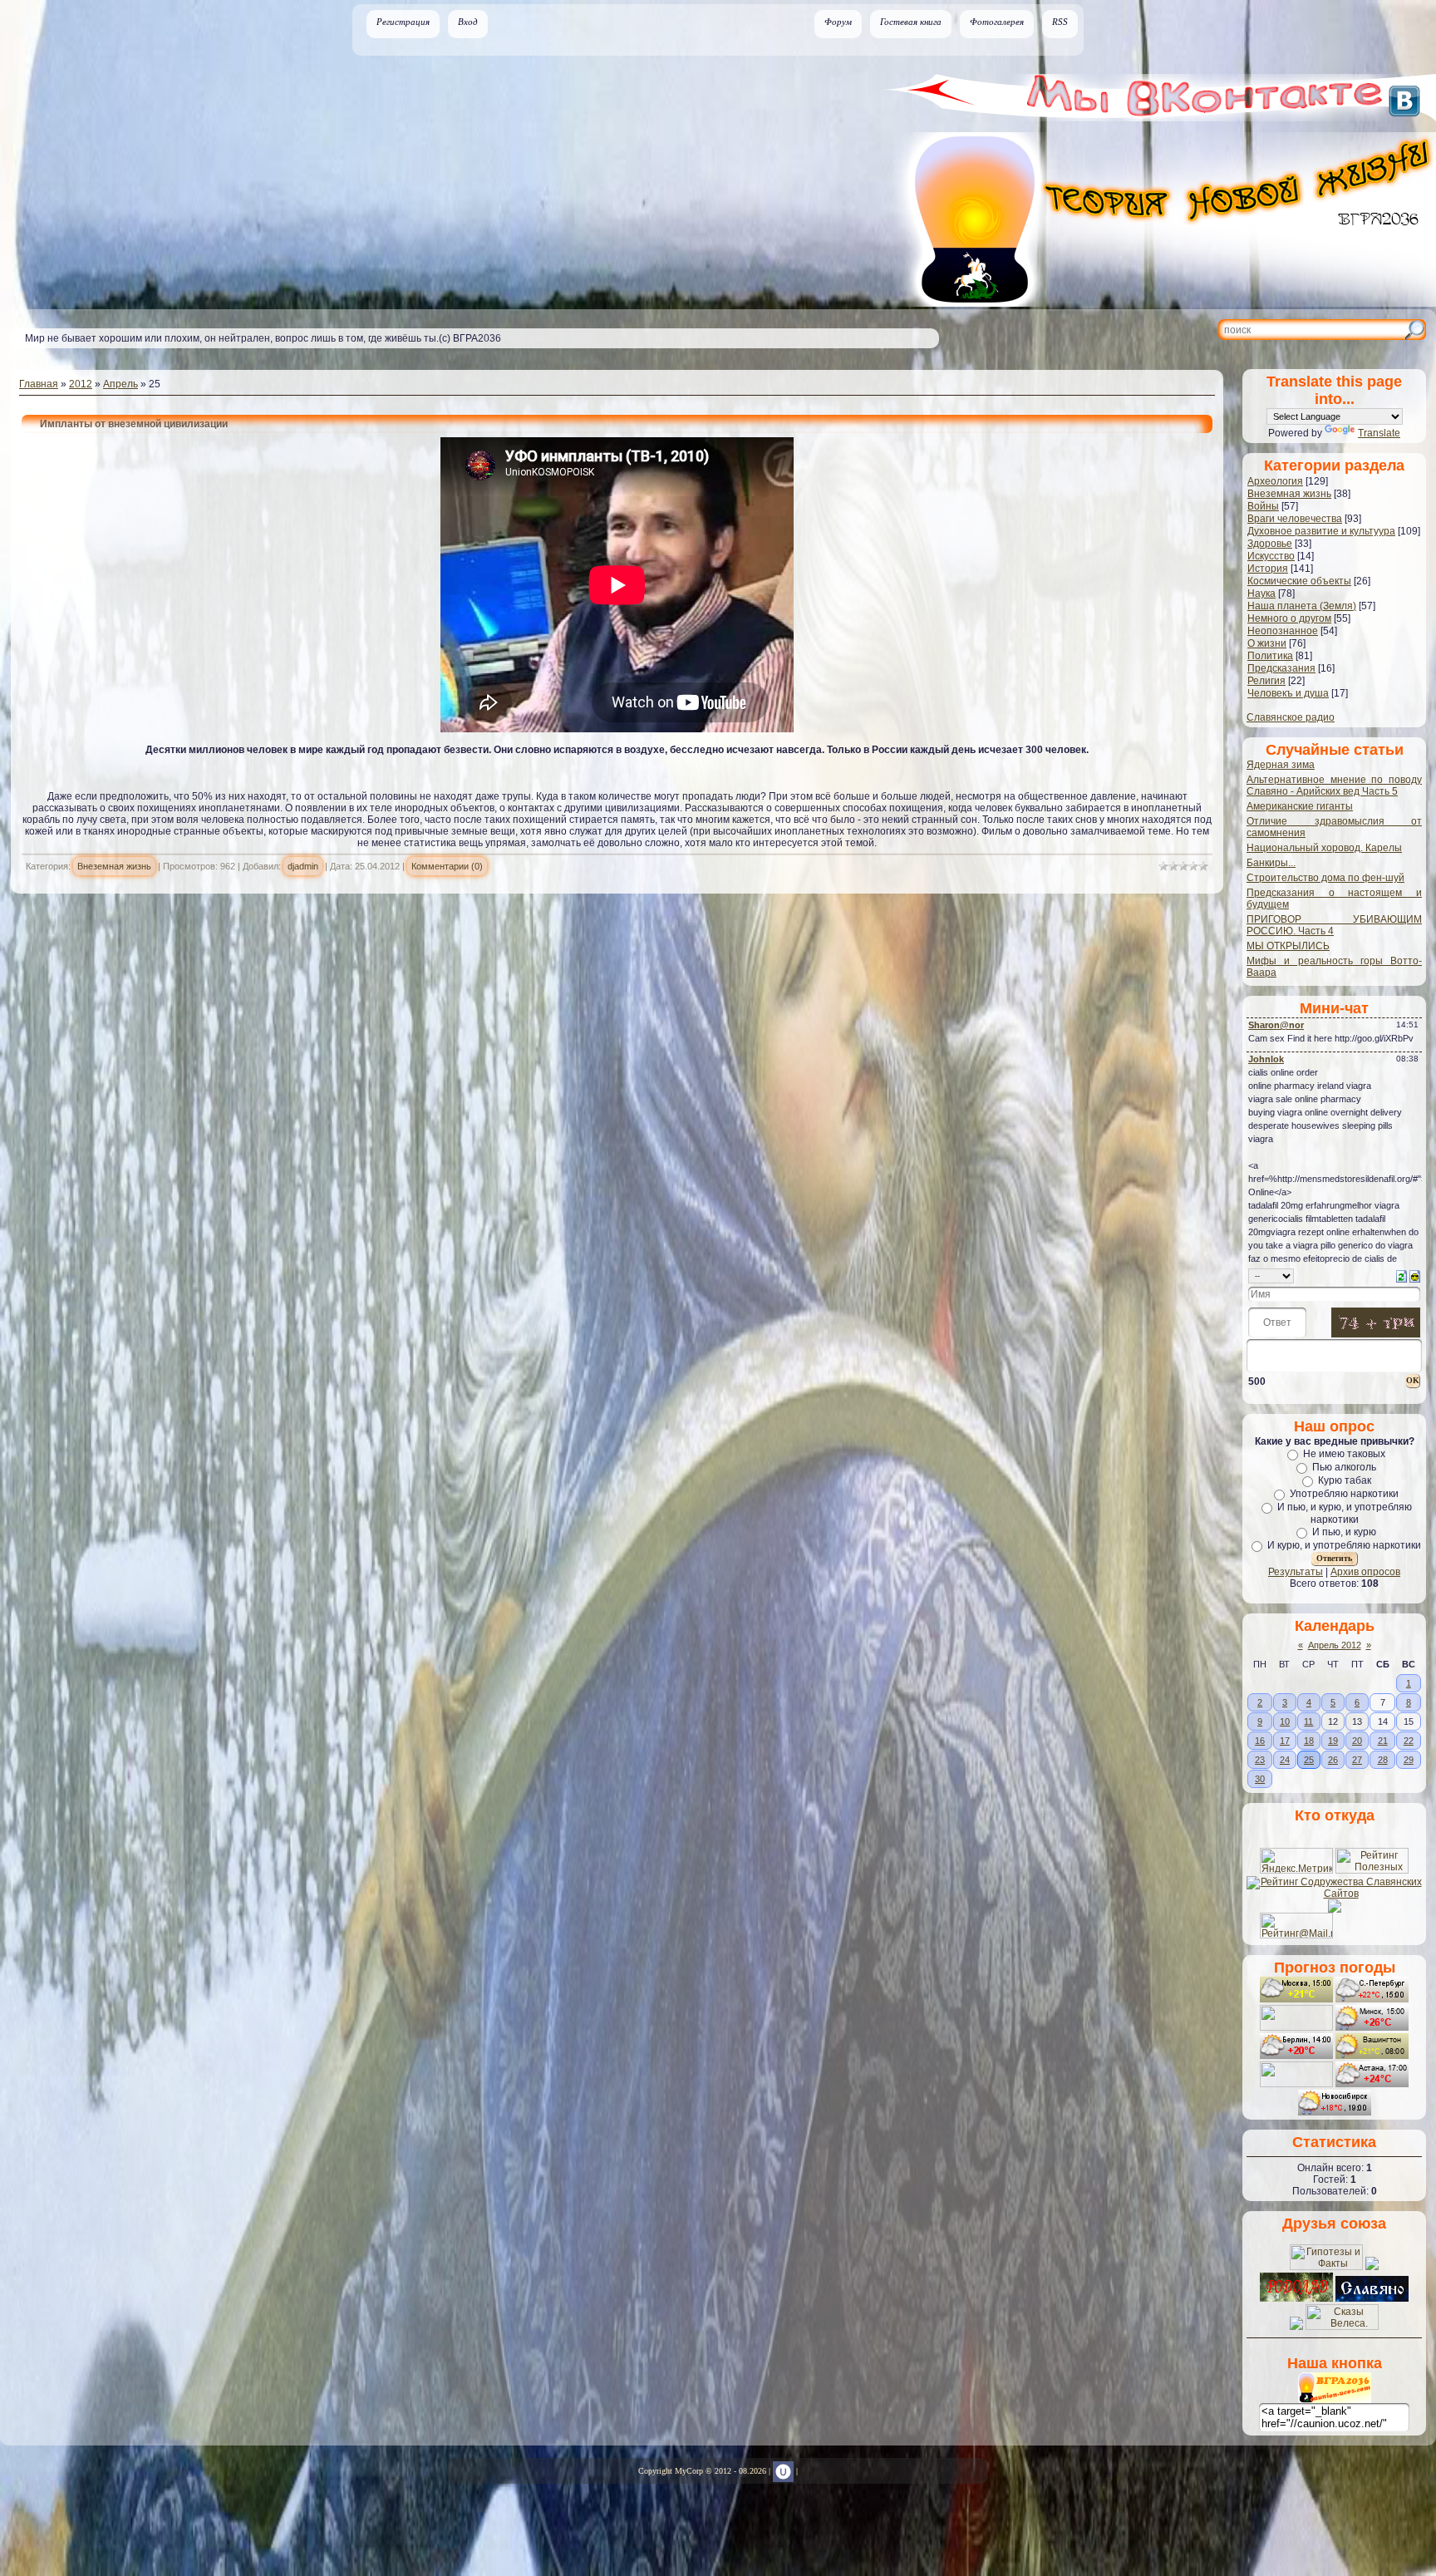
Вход (468, 22)
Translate (1379, 433)
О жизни (1267, 643)
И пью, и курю (1344, 1532)
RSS (1060, 22)
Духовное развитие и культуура (1321, 531)
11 (1308, 1721)
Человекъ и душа (1288, 693)
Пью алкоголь (1344, 1467)
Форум (838, 22)
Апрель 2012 (1335, 1645)
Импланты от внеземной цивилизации (134, 424)
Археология (1275, 481)
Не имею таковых (1344, 1454)
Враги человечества (1295, 519)
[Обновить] (1402, 1275)
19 (1333, 1741)
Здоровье (1270, 544)
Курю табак (1345, 1480)
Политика (1270, 656)
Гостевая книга (911, 22)
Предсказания (1281, 668)
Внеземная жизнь (114, 866)
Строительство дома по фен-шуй (1325, 878)
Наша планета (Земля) (1302, 606)
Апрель (120, 384)
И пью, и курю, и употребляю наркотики (1345, 1513)
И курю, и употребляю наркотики (1344, 1545)
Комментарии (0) (447, 866)
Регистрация (403, 22)
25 (1309, 1760)
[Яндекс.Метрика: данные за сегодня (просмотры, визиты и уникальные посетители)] (1296, 1861)
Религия (1266, 681)
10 (1285, 1721)
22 (1409, 1741)
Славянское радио (1291, 717)
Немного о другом (1289, 618)
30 (1260, 1779)
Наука (1261, 594)
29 (1409, 1760)
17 (1285, 1741)
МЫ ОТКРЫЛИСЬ (1288, 946)
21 (1383, 1741)
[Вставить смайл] (1415, 1275)
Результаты (1296, 1572)
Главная (39, 384)
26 (1333, 1760)
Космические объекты (1299, 581)
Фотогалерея (997, 22)
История (1268, 569)
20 (1357, 1741)
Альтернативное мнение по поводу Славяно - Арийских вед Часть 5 (1334, 786)
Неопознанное (1283, 631)
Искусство (1271, 556)
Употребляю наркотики (1344, 1494)
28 (1383, 1760)
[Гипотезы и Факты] (1326, 2267)
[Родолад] (1296, 2298)
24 (1285, 1760)
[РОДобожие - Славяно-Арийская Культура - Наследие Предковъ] (1372, 2298)
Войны (1263, 506)
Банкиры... (1271, 863)
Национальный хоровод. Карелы (1324, 848)
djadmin (303, 866)
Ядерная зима (1281, 765)
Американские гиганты (1300, 806)
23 (1260, 1760)
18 (1309, 1741)
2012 (81, 384)
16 (1260, 1741)
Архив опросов (1365, 1572)
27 (1357, 1760)
